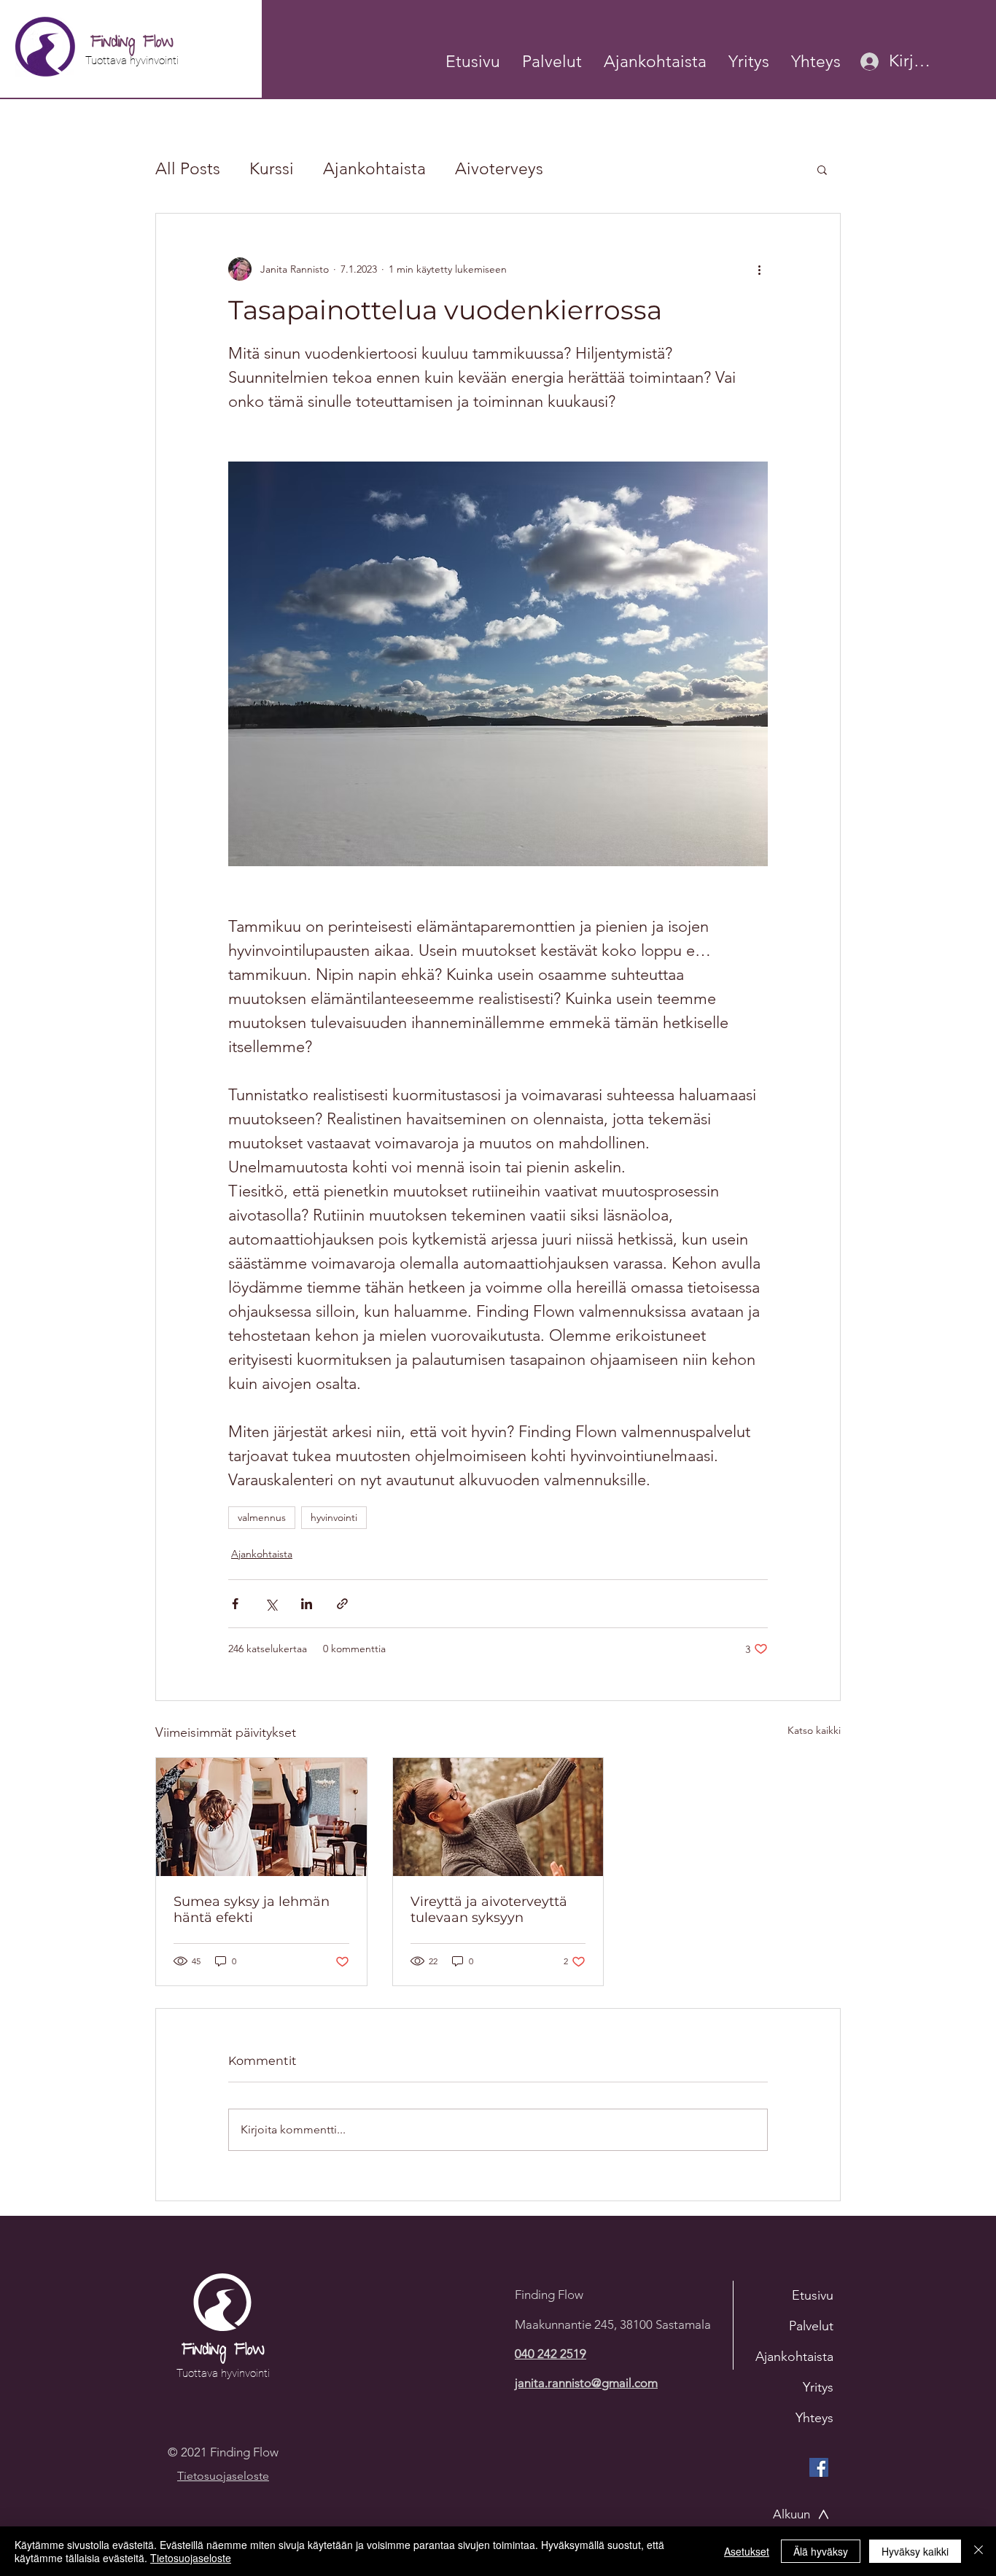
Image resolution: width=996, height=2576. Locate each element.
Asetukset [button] (747, 2551)
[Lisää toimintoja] (759, 269)
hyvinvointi (334, 1517)
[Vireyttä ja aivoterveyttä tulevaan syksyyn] (498, 1817)
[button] (816, 62)
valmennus (262, 1517)
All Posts (188, 169)
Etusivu (813, 2295)
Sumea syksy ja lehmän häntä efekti (252, 1910)
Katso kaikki (814, 1730)
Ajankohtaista (374, 169)
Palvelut (811, 2326)
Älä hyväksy (821, 2551)
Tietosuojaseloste (191, 2558)
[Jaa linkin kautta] (342, 1604)
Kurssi (272, 169)
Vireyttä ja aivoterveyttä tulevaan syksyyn (489, 1910)
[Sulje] (979, 2551)
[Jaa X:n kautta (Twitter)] (271, 1604)
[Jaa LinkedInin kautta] (307, 1604)
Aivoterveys (499, 169)
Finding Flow (132, 43)
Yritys (818, 2387)
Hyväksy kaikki (915, 2551)
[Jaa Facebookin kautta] (235, 1604)
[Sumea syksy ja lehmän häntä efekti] (261, 1817)
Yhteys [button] (814, 2418)
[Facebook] (819, 2467)
